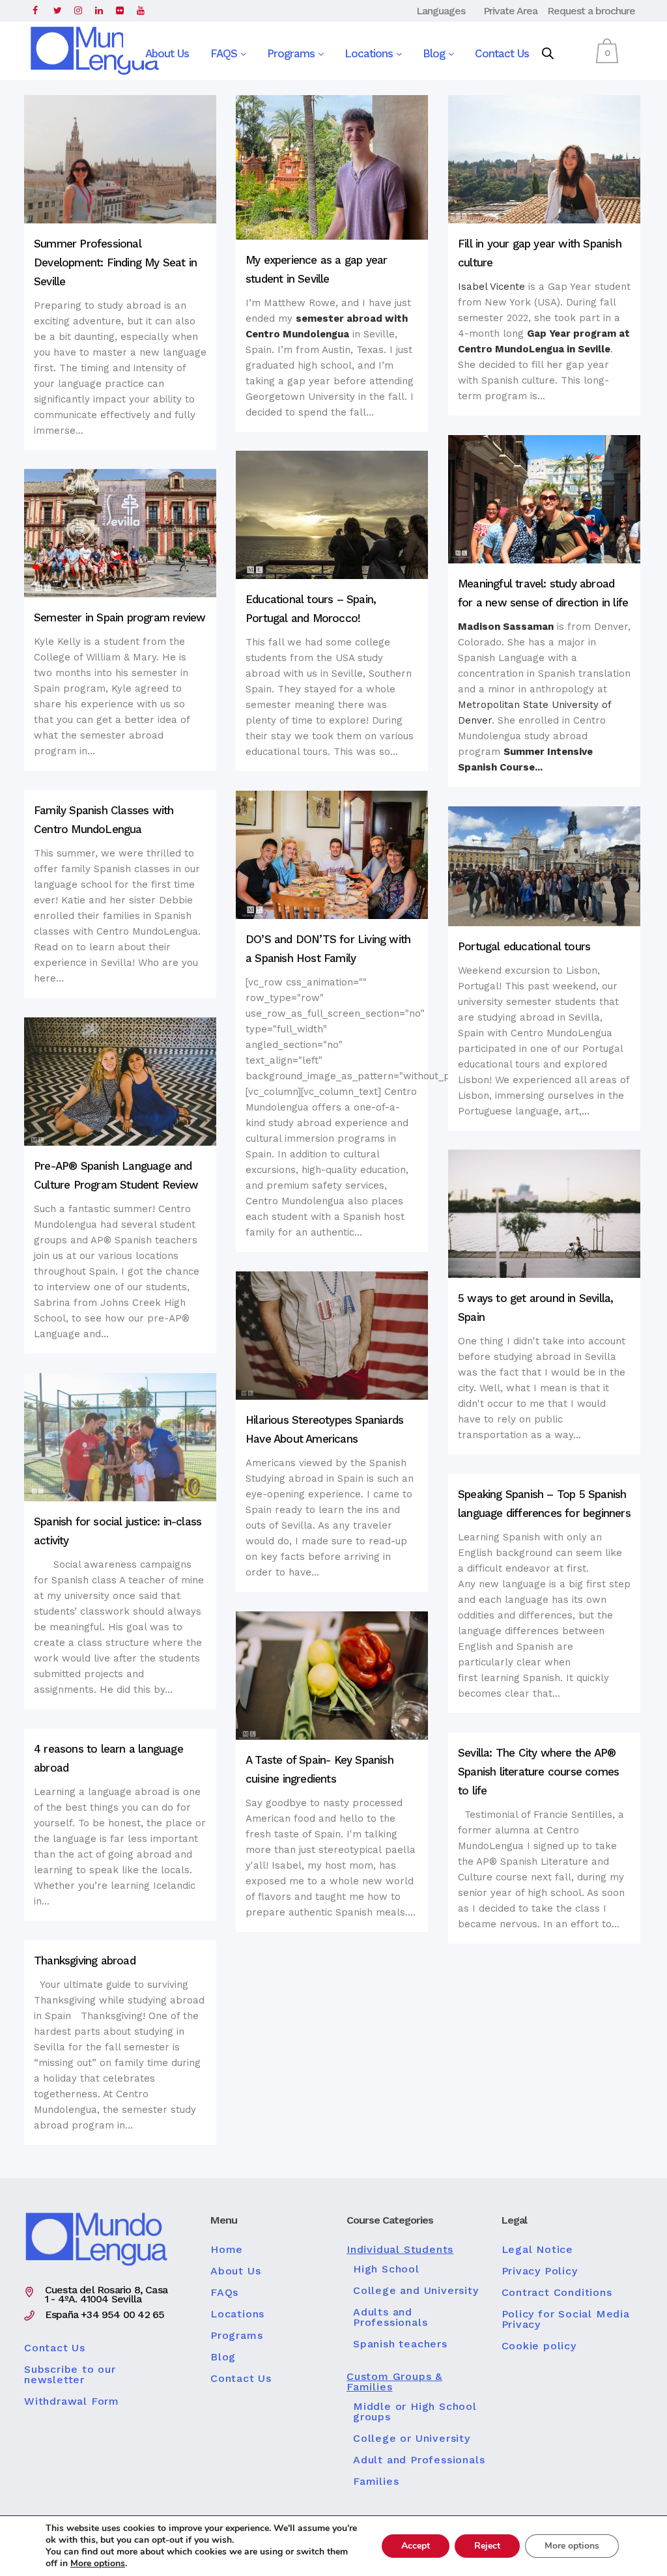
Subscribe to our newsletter (70, 2375)
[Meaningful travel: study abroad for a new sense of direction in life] (544, 499)
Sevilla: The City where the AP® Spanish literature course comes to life (538, 1772)
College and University (416, 2291)
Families (376, 2482)
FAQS (225, 53)
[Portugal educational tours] (544, 866)
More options (98, 2564)
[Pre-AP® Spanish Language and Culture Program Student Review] (120, 1082)
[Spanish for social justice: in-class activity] (120, 1437)
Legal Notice (538, 2250)
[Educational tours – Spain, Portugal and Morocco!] (332, 515)
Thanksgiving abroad (85, 1960)
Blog (435, 53)
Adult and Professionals (419, 2460)
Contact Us (502, 53)
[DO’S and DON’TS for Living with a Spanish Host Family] (332, 855)
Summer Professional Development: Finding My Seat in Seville (115, 262)
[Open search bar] (548, 54)
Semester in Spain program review (120, 617)
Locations (370, 53)
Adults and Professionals (390, 2317)
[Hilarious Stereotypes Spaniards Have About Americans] (332, 1336)
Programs (292, 53)
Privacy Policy (540, 2271)
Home (227, 2250)
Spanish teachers (400, 2344)
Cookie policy (539, 2346)
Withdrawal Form (72, 2401)
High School (386, 2269)
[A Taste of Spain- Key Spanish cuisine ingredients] (332, 1676)
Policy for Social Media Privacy (566, 2319)
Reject (487, 2546)
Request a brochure (591, 11)
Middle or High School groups (415, 2412)
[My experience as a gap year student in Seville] (332, 167)
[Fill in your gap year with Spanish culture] (544, 159)
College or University (412, 2439)
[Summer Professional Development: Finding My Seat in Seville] (120, 159)
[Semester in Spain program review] (120, 533)
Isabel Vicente (491, 287)
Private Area (510, 11)
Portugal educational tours (524, 946)
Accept (416, 2546)
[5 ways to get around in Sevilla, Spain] (544, 1214)
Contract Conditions (557, 2293)
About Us (167, 53)
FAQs (224, 2293)
